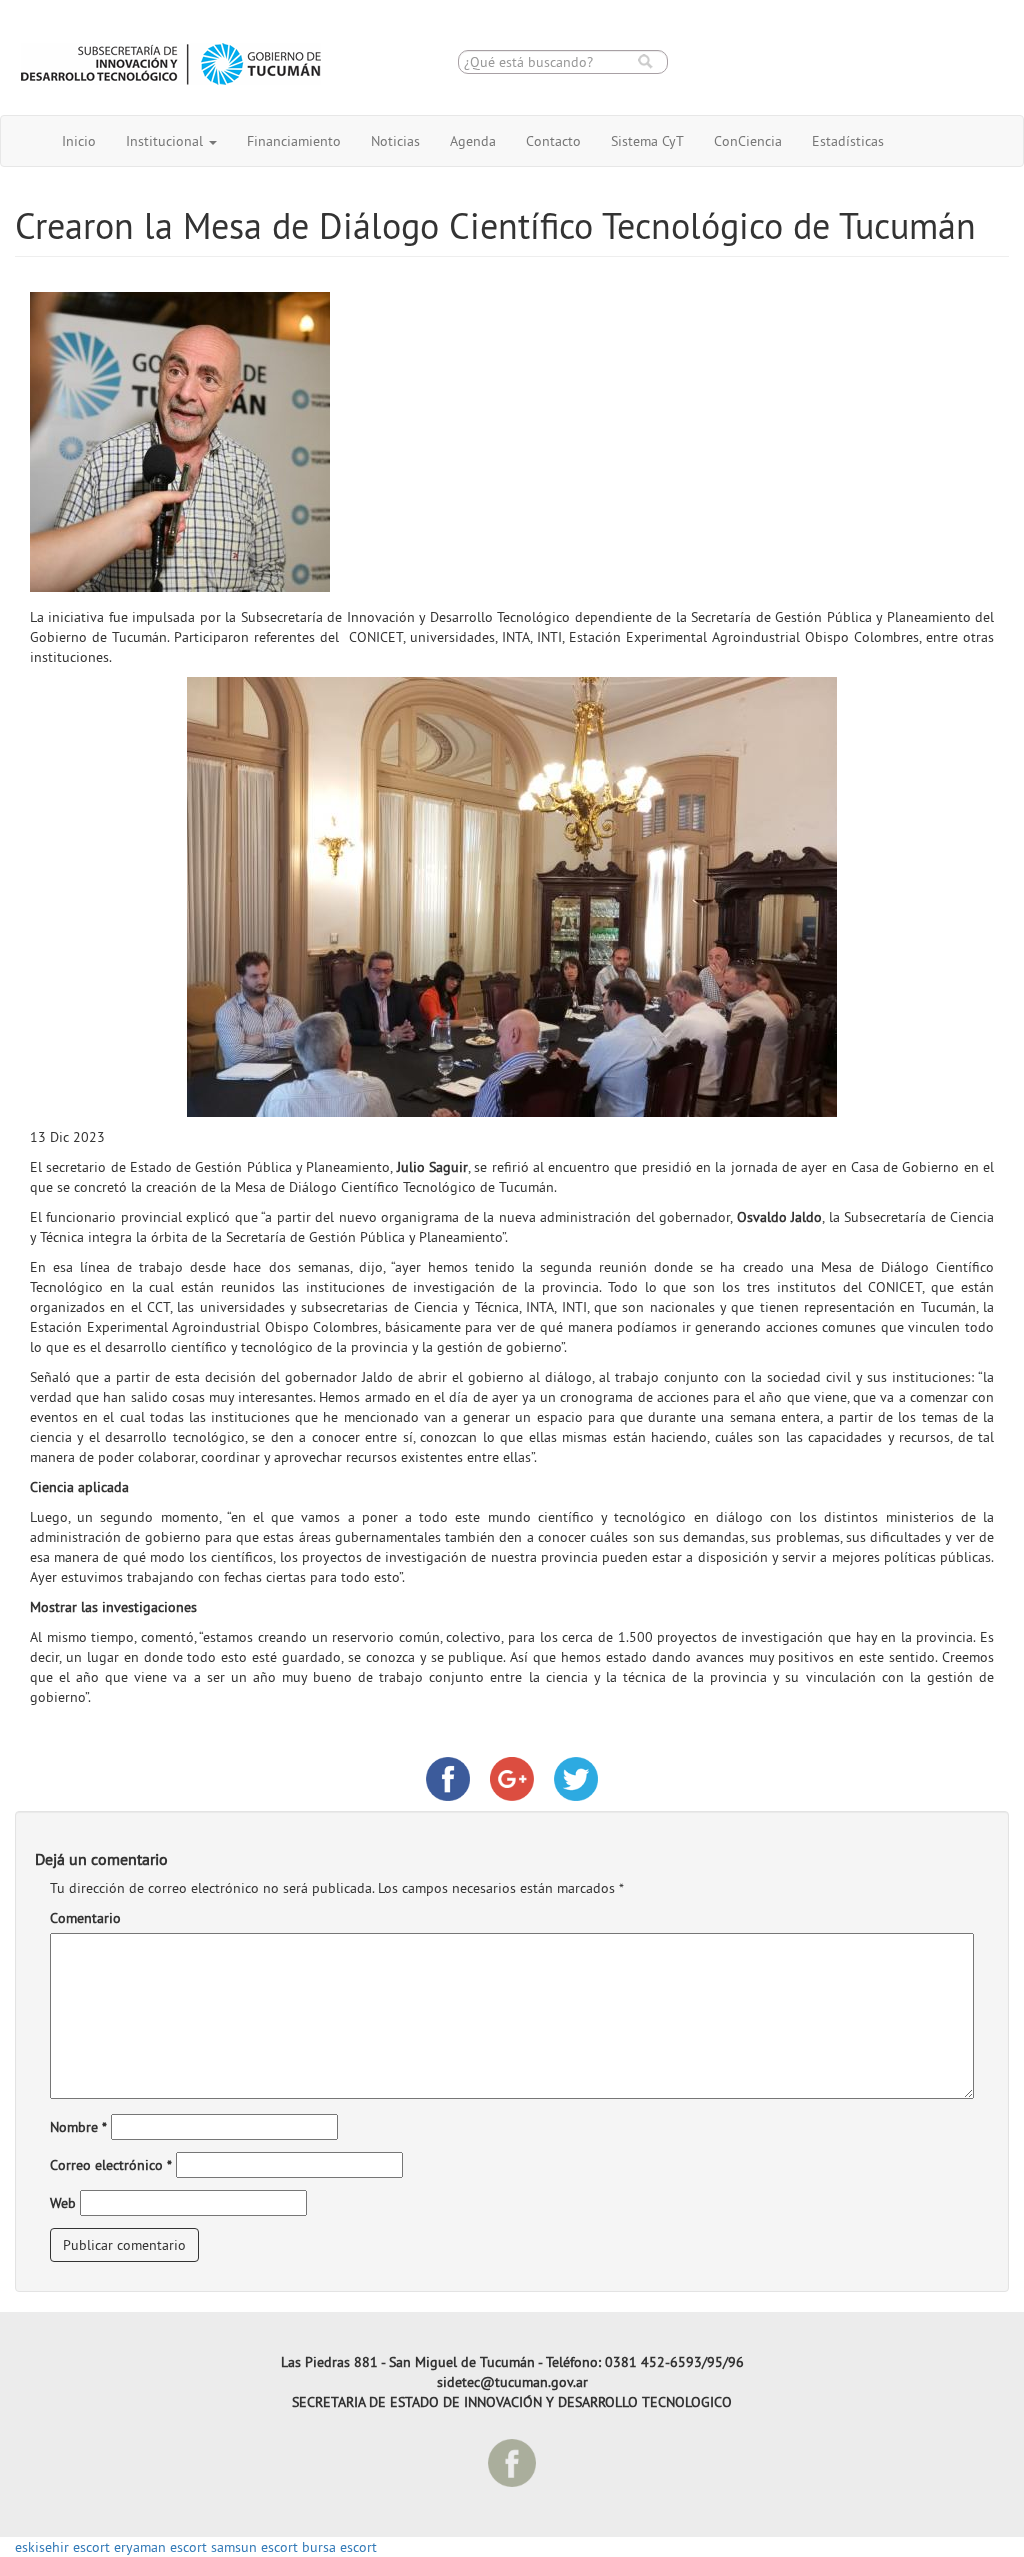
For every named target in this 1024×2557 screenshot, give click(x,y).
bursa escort (339, 2547)
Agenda (473, 141)
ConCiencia (748, 141)
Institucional (166, 141)
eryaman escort (160, 2547)
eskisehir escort (62, 2547)
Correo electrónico (111, 2165)
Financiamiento (294, 141)
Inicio (79, 141)
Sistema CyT (647, 141)
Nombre (78, 2127)
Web (63, 2203)
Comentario (85, 1918)
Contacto (553, 141)
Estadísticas (848, 141)
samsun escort (254, 2547)
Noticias (395, 141)
